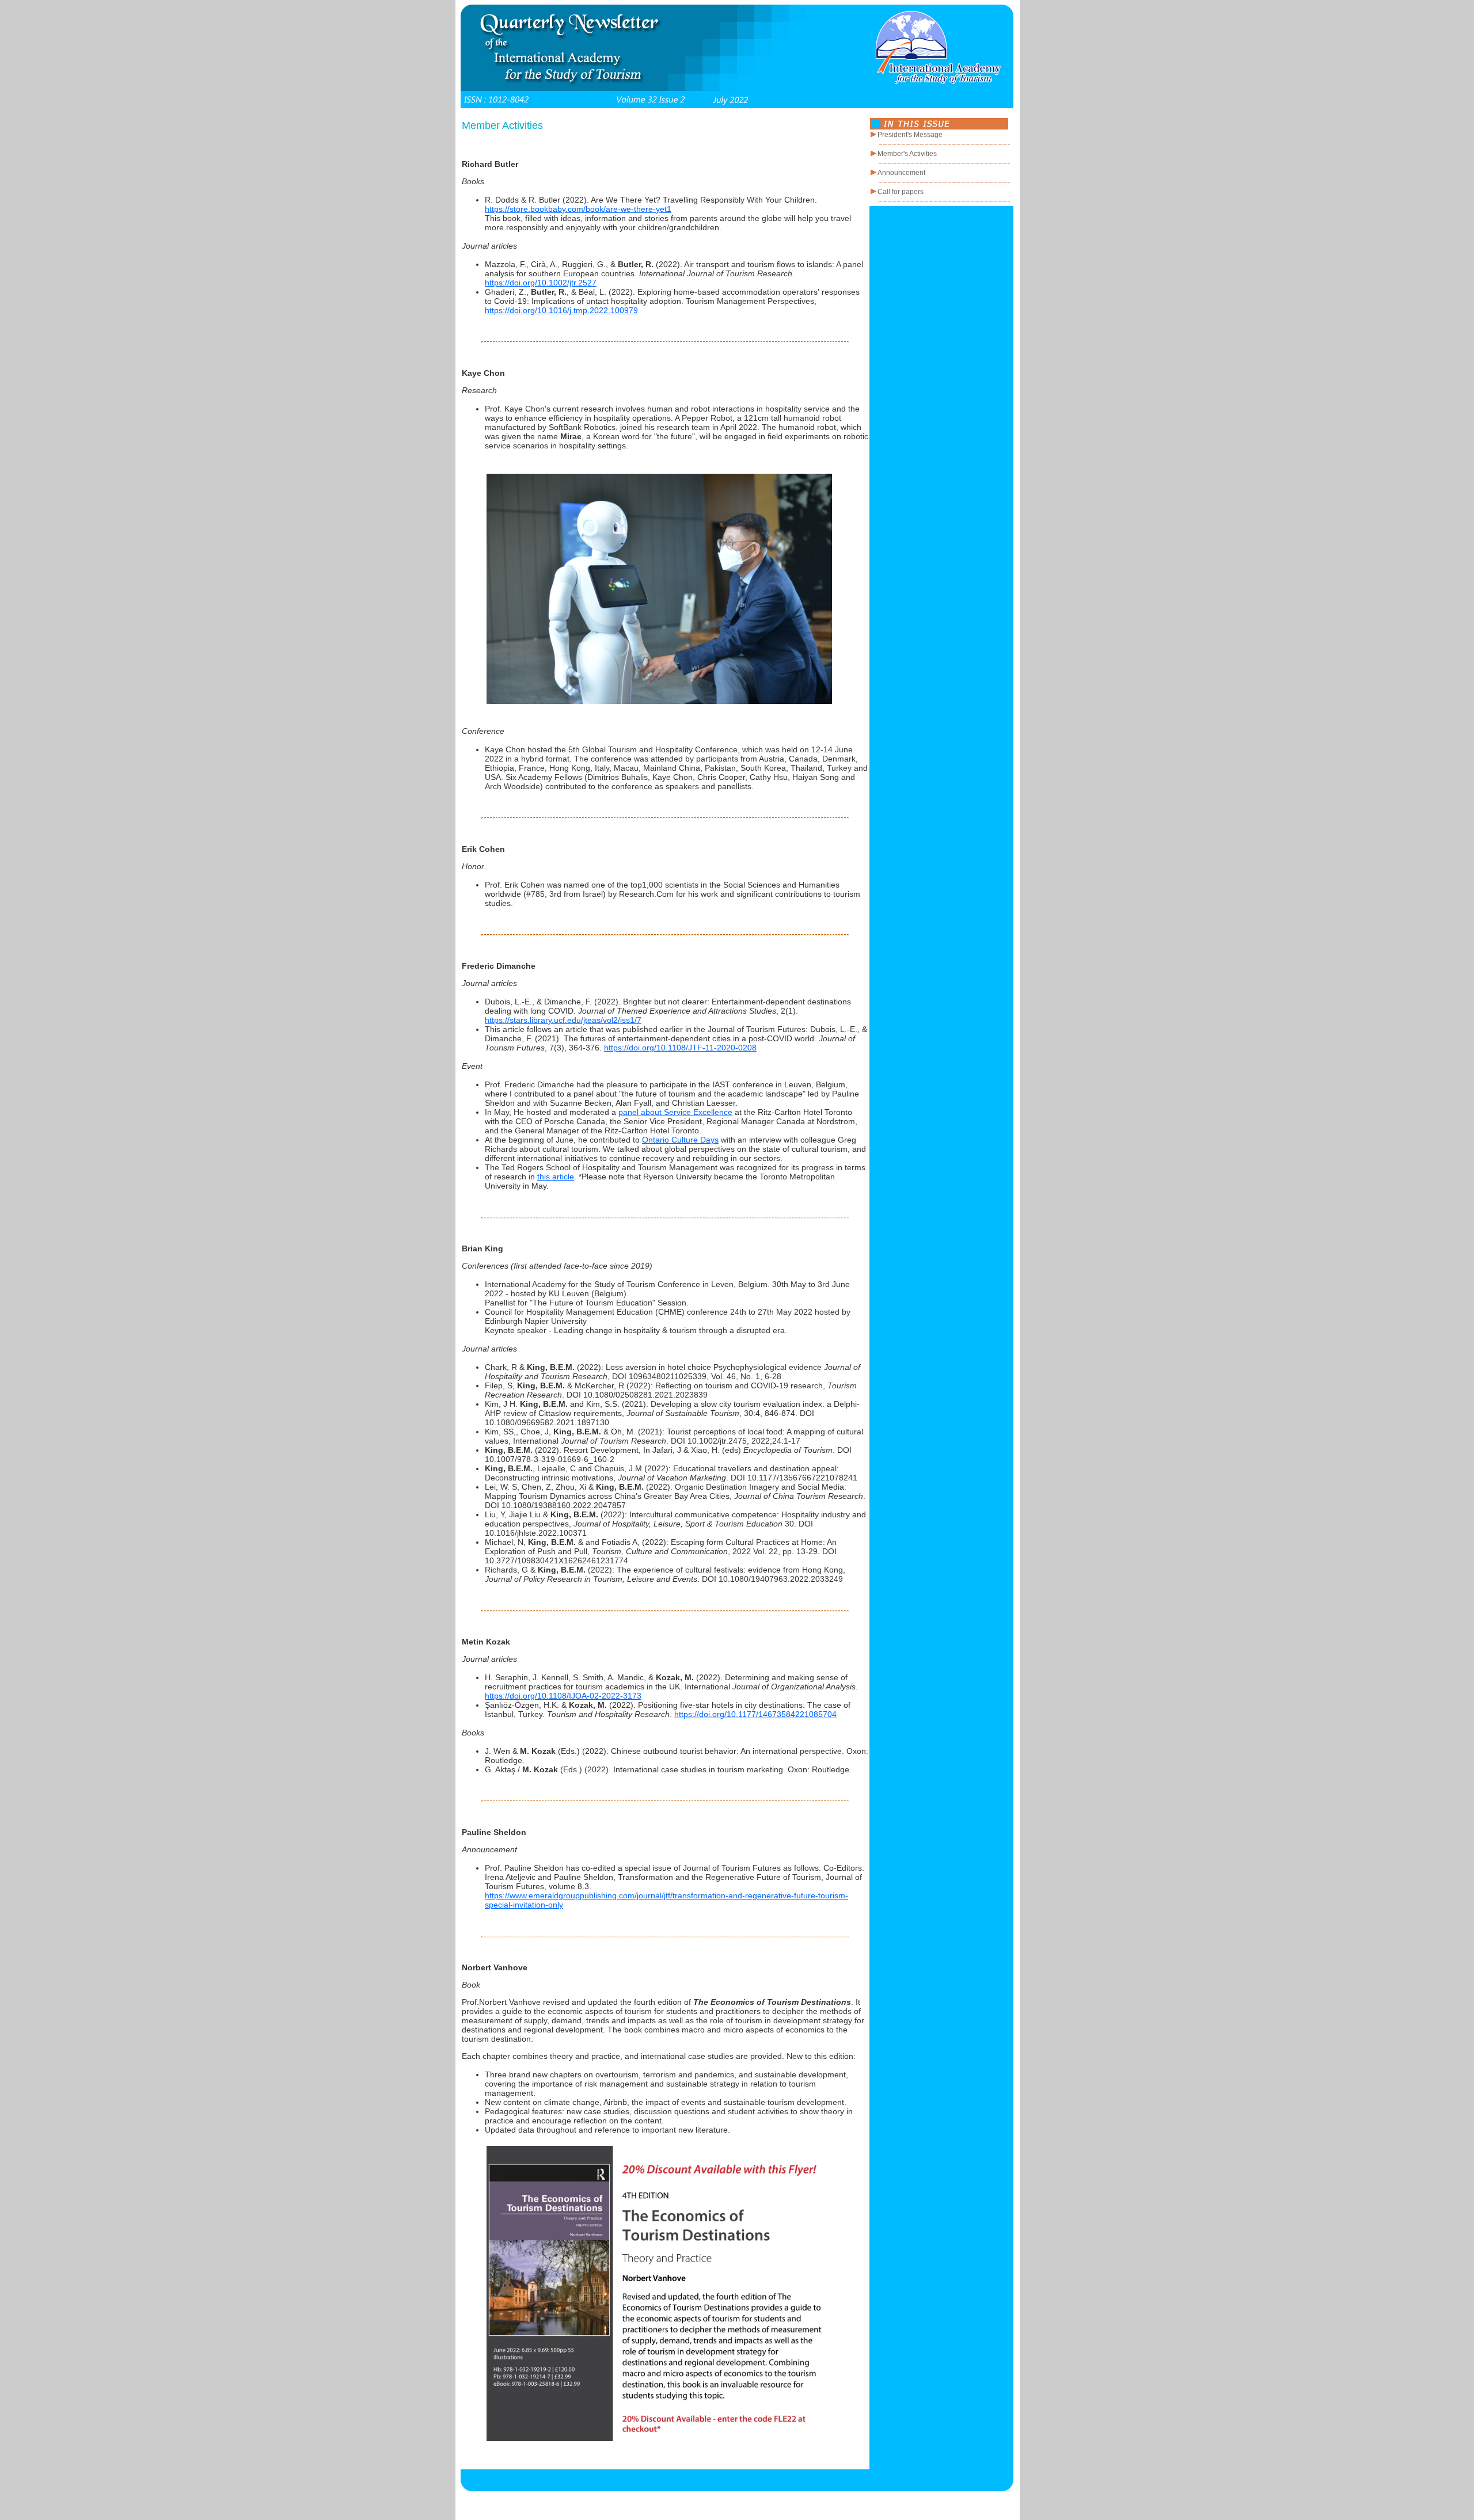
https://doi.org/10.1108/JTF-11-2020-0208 (680, 1048)
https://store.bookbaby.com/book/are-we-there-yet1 (578, 209)
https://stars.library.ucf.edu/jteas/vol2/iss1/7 (563, 1020)
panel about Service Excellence (675, 1112)
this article (556, 1177)
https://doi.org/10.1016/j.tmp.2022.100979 (561, 310)
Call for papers (901, 192)
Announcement (901, 173)
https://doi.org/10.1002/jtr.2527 (541, 283)
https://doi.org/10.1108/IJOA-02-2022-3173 (563, 1696)
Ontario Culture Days (680, 1140)
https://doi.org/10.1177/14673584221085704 (755, 1714)
